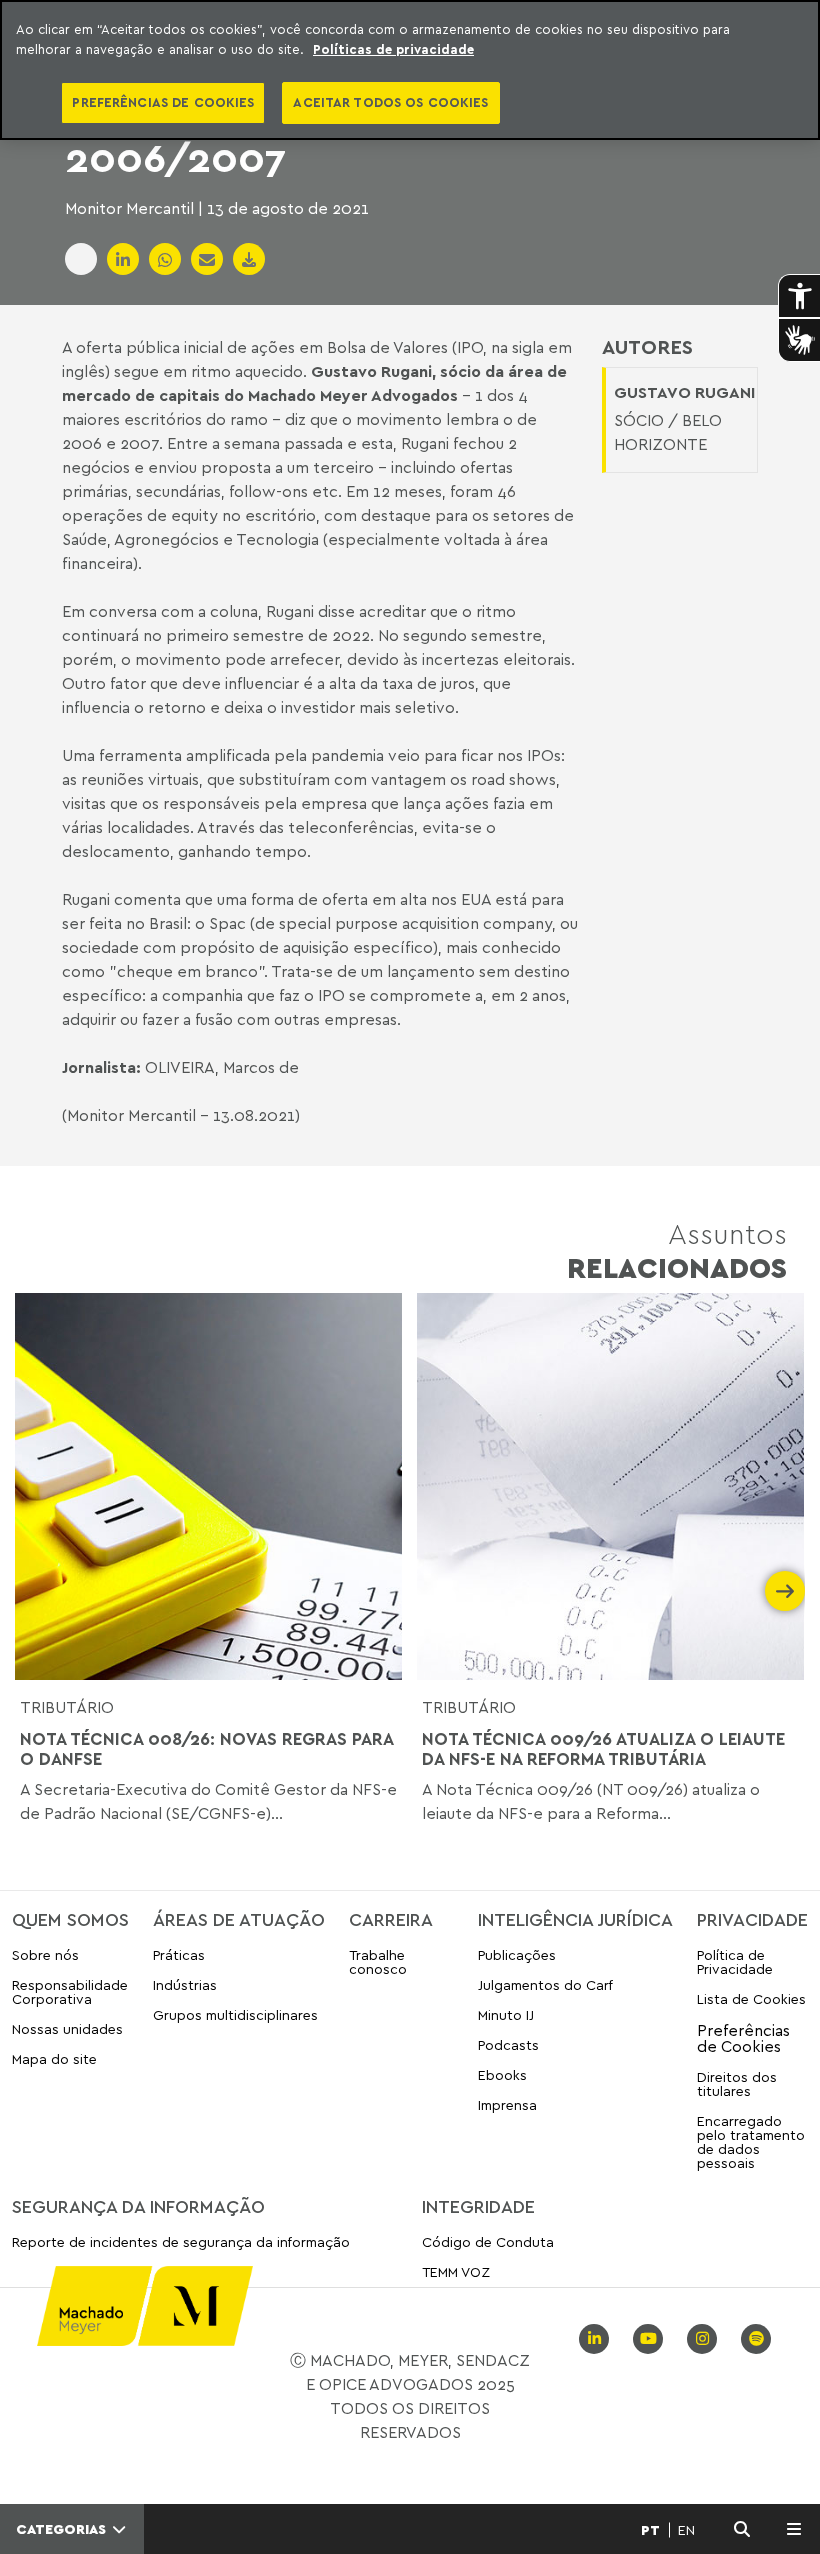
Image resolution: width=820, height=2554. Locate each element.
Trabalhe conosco (378, 1962)
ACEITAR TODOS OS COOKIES (390, 102)
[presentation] (35, 1591)
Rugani (86, 899)
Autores (647, 347)
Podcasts (508, 2044)
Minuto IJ (506, 2014)
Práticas (179, 1955)
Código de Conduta (488, 2242)
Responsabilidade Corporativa (70, 1991)
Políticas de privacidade (393, 49)
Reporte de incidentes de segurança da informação (181, 2242)
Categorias (63, 2529)
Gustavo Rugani (371, 371)
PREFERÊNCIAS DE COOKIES (163, 102)
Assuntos (677, 1250)
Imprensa (507, 2104)
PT (650, 2530)
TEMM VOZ (456, 2271)
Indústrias (185, 1984)
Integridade (478, 2206)
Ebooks (502, 2074)
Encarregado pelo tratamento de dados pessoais (751, 2141)
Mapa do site (54, 2059)
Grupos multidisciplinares (235, 2014)
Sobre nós (45, 1955)
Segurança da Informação (138, 2206)
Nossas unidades (67, 2028)
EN (686, 2530)
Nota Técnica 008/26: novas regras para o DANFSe (206, 1749)
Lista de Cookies (751, 1998)
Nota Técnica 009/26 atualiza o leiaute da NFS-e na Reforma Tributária (603, 1749)
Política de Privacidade (735, 1962)
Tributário (67, 1707)
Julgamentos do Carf (545, 1984)
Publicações (517, 1955)
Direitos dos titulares (737, 2083)
